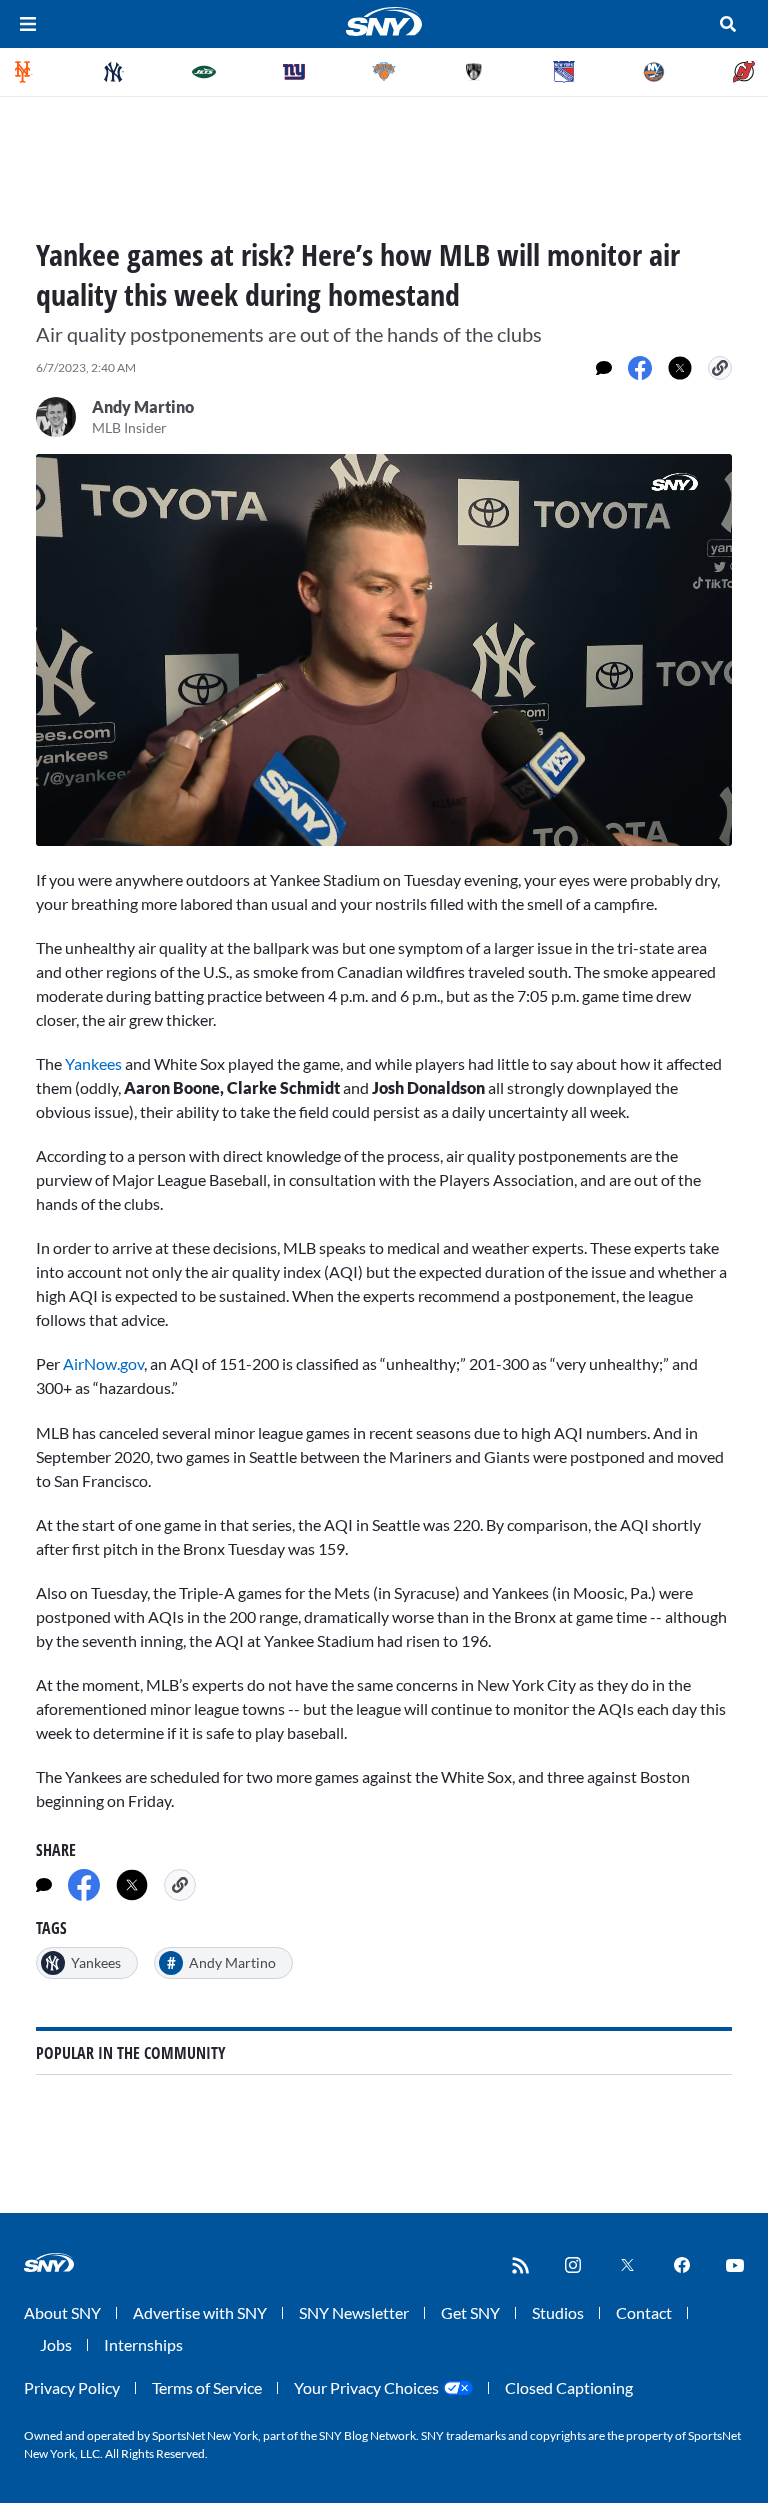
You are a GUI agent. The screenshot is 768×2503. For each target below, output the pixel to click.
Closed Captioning (569, 2387)
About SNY (62, 2312)
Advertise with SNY (200, 2312)
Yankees (95, 1063)
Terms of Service (207, 2387)
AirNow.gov (103, 1363)
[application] (384, 650)
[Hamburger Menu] (28, 24)
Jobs (56, 2344)
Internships (143, 2344)
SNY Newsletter (354, 2312)
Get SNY (470, 2312)
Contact (644, 2312)
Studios (558, 2312)
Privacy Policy (72, 2387)
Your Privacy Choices (366, 2387)
